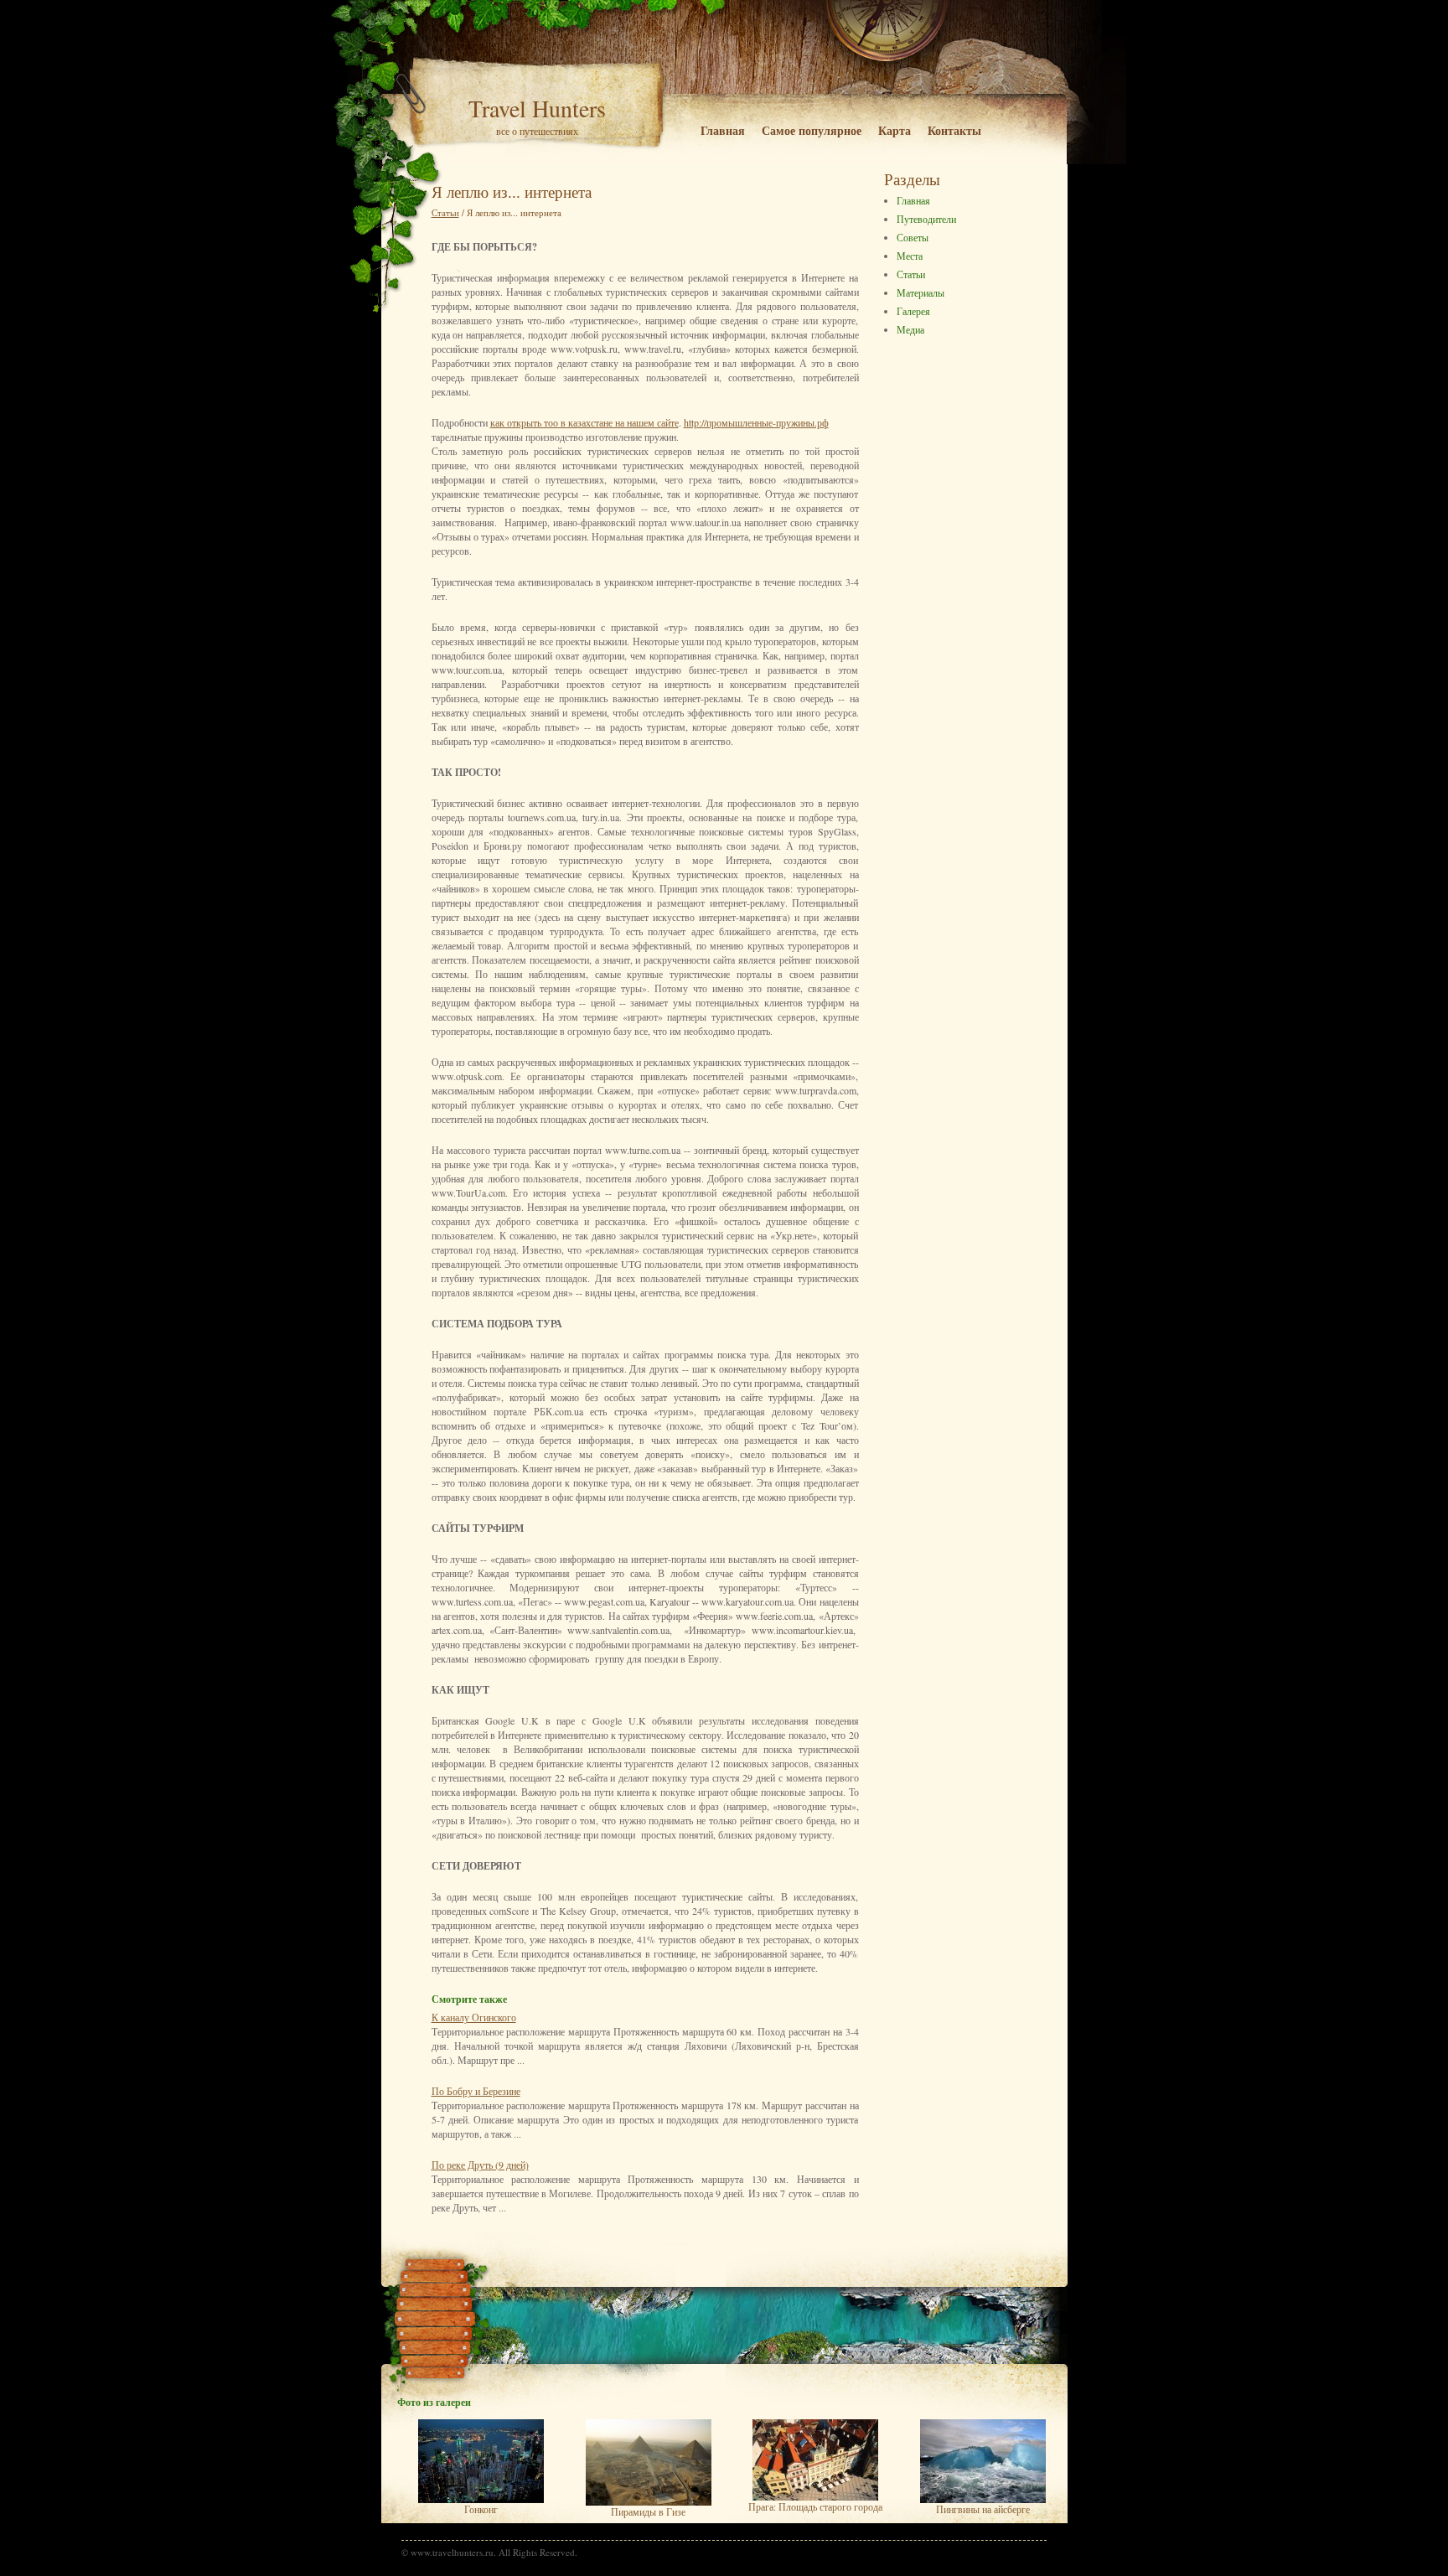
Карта (895, 130)
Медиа (910, 329)
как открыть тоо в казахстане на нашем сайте (584, 422)
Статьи (911, 274)
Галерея (913, 311)
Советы (913, 237)
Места (910, 256)
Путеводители (926, 219)
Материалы (921, 292)
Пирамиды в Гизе (648, 2511)
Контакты (954, 130)
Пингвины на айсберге (983, 2509)
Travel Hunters (537, 108)
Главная (723, 130)
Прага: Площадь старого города (815, 2506)
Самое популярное (812, 130)
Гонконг (481, 2509)
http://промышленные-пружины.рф (756, 422)
